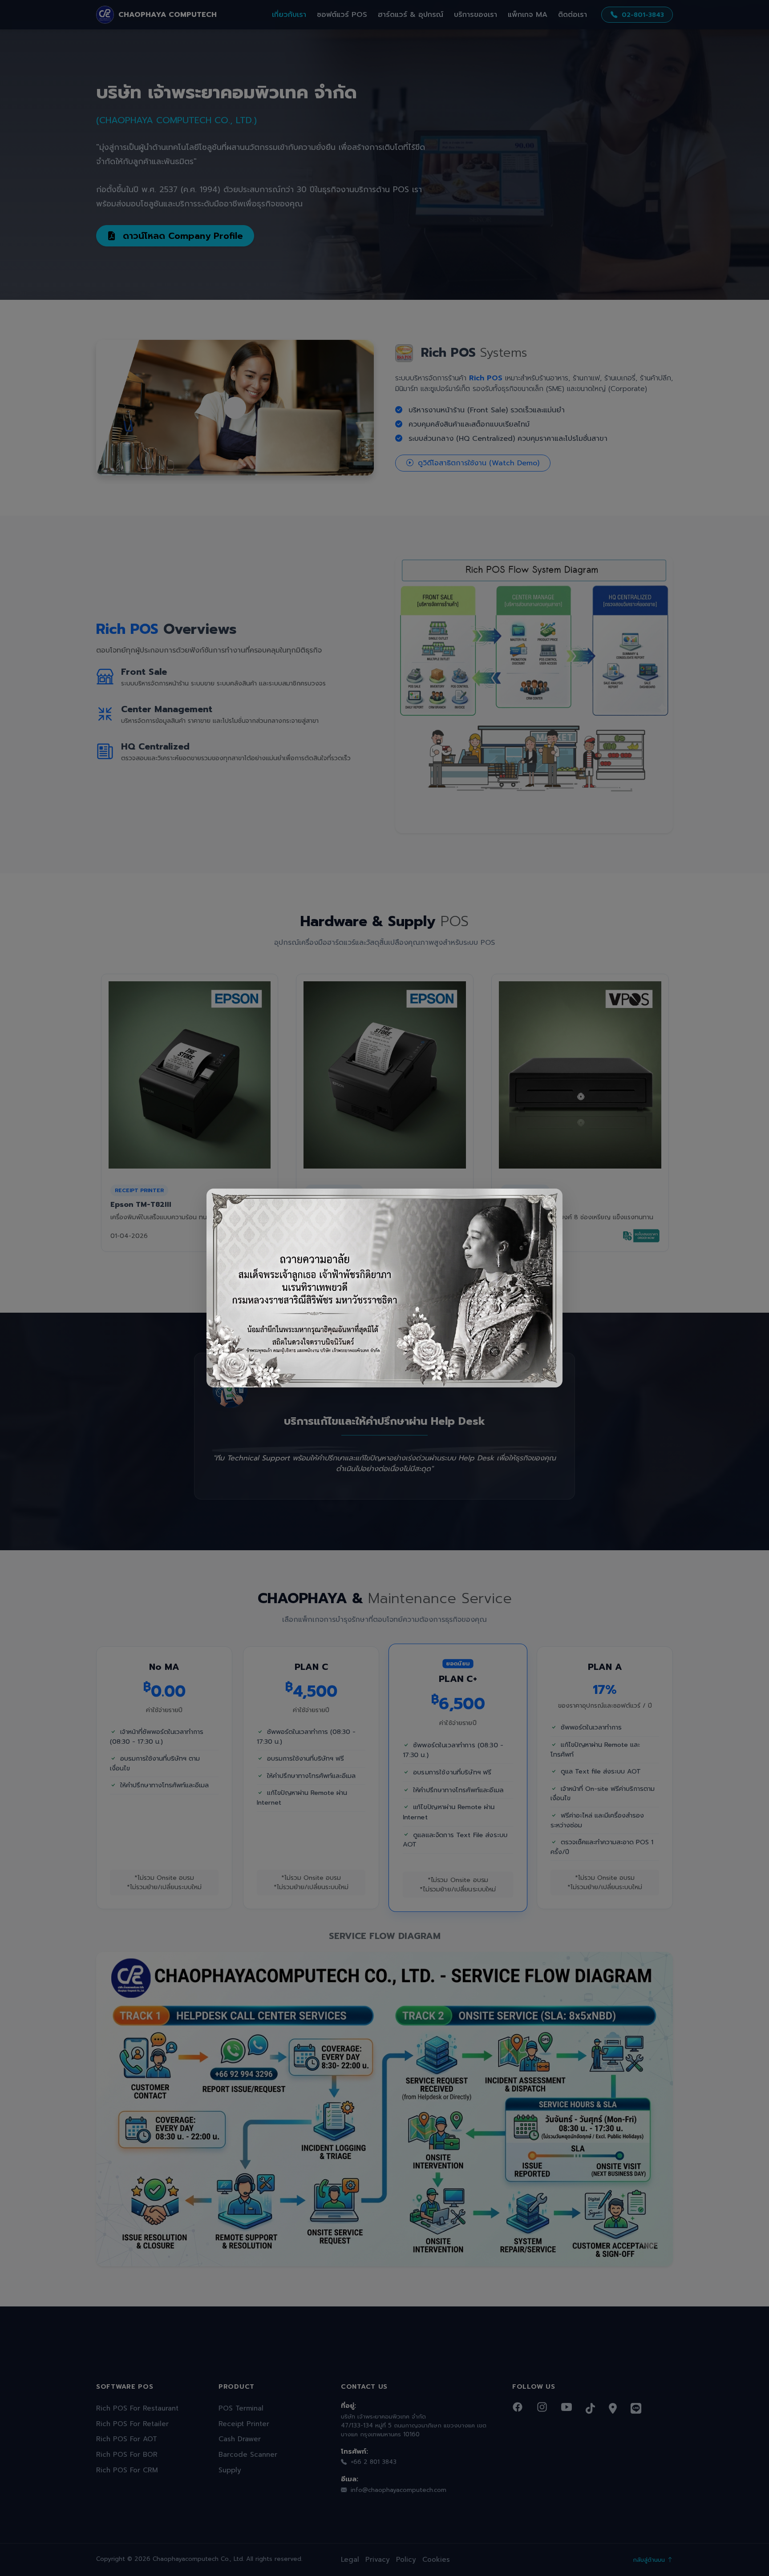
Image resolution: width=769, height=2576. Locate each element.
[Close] (548, 1203)
